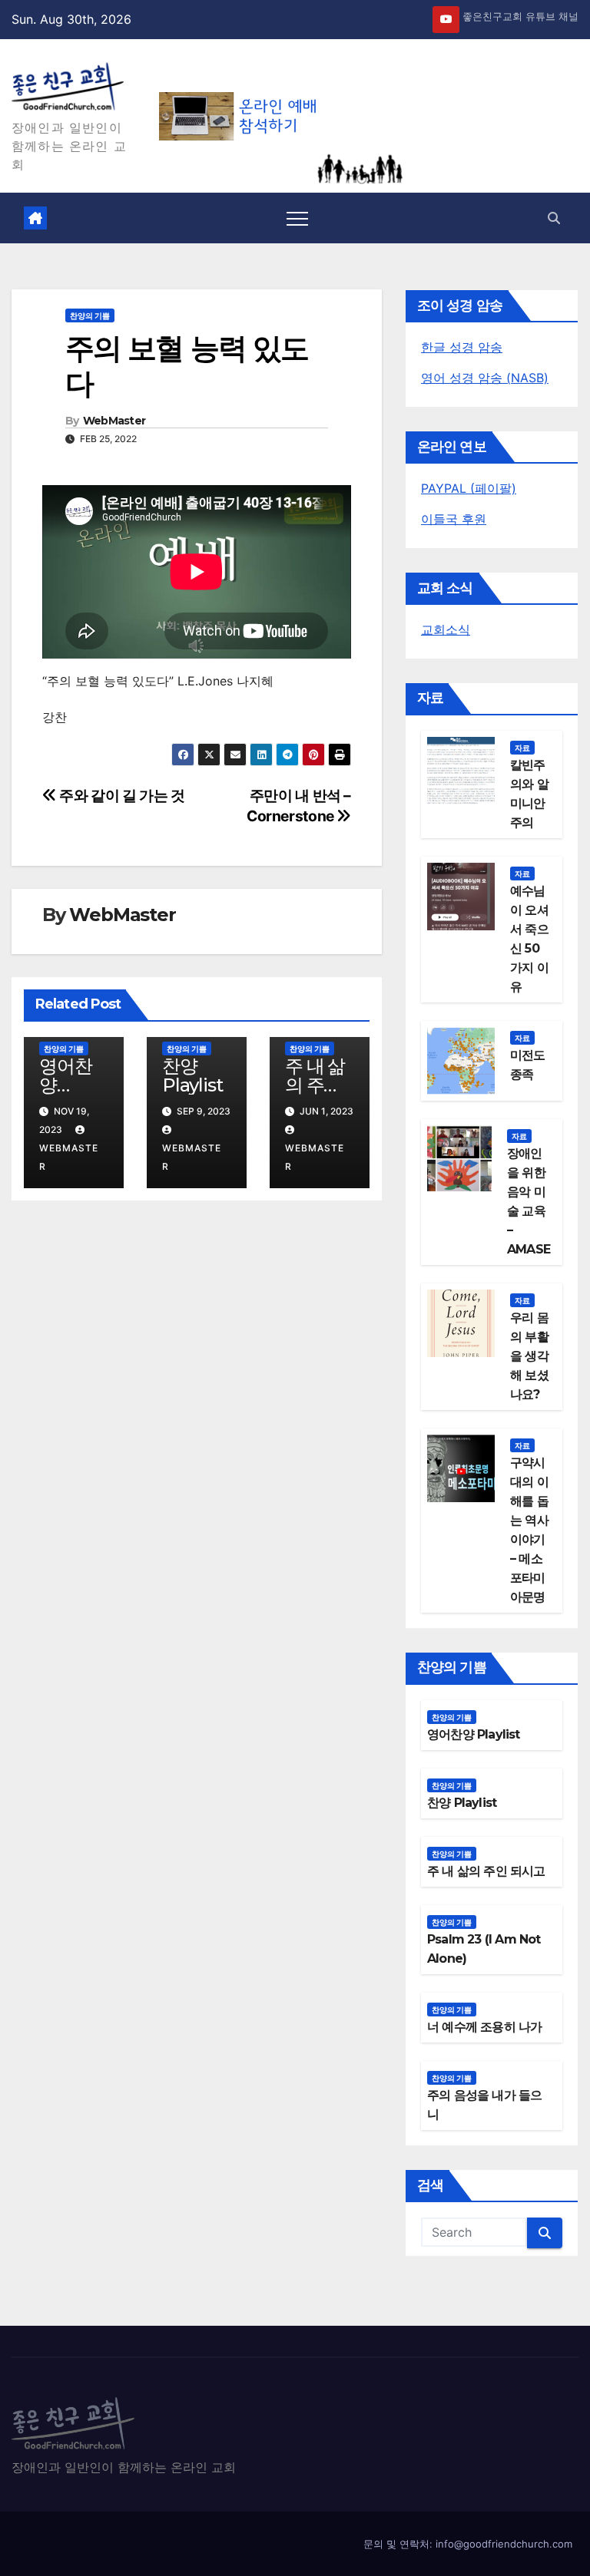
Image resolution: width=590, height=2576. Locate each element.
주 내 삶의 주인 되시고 (315, 1085)
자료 (522, 748)
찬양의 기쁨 (90, 315)
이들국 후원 (454, 519)
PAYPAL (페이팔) (469, 488)
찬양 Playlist (192, 1075)
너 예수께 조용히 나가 (484, 2027)
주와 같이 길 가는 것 (121, 795)
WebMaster (114, 421)
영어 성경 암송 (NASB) (485, 378)
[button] (554, 218)
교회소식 (446, 629)
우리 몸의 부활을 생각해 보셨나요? (529, 1356)
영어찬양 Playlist (69, 1085)
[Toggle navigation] (297, 218)
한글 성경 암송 (462, 347)
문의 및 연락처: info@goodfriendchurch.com (468, 2544)
